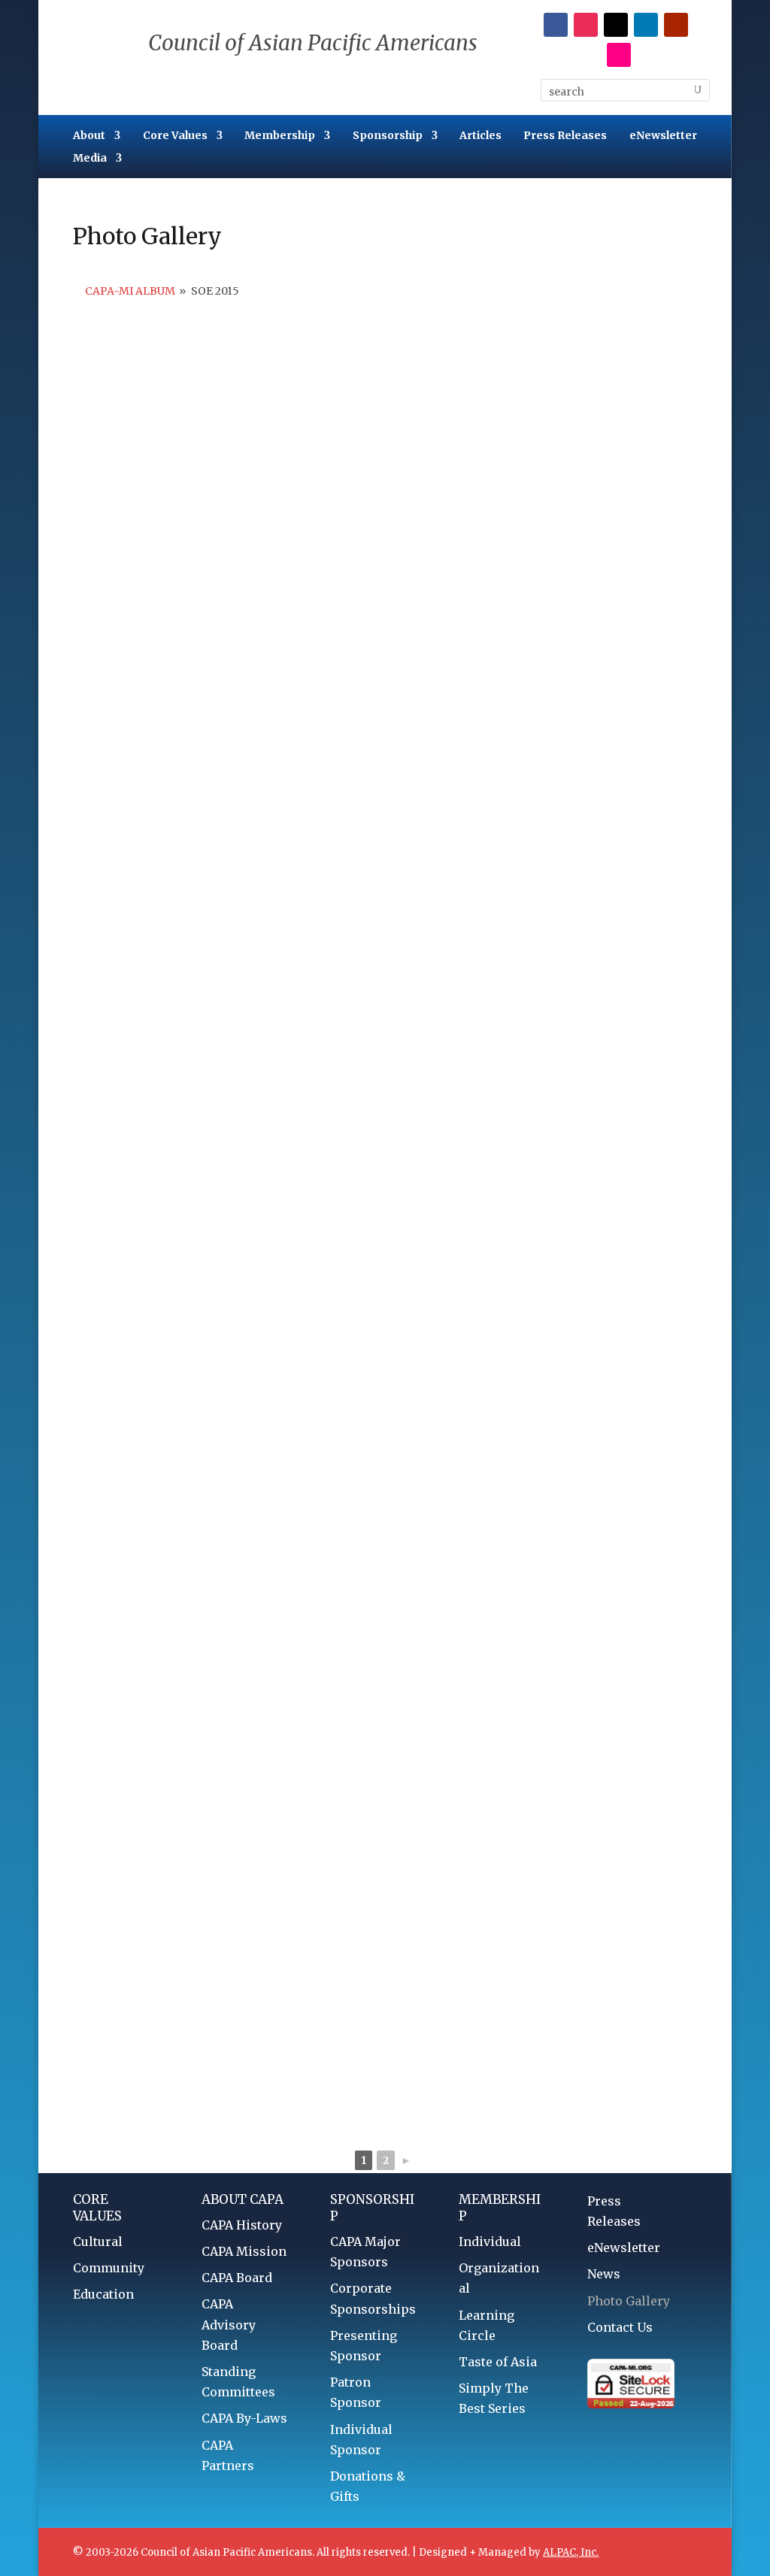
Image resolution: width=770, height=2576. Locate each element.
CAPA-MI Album (130, 291)
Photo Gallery (629, 2301)
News (604, 2274)
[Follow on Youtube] (676, 25)
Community (109, 2268)
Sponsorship (388, 136)
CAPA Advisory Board (229, 2324)
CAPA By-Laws (244, 2418)
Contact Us (620, 2327)
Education (103, 2294)
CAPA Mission (244, 2251)
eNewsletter (663, 136)
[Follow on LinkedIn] (646, 25)
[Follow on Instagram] (586, 25)
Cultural (98, 2242)
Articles (480, 136)
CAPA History (242, 2225)
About (89, 136)
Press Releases (565, 136)
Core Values (175, 136)
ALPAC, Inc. (571, 2552)
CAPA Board (237, 2278)
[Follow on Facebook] (556, 25)
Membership (280, 136)
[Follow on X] (616, 25)
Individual (490, 2242)
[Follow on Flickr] (619, 55)
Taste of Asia (498, 2362)
